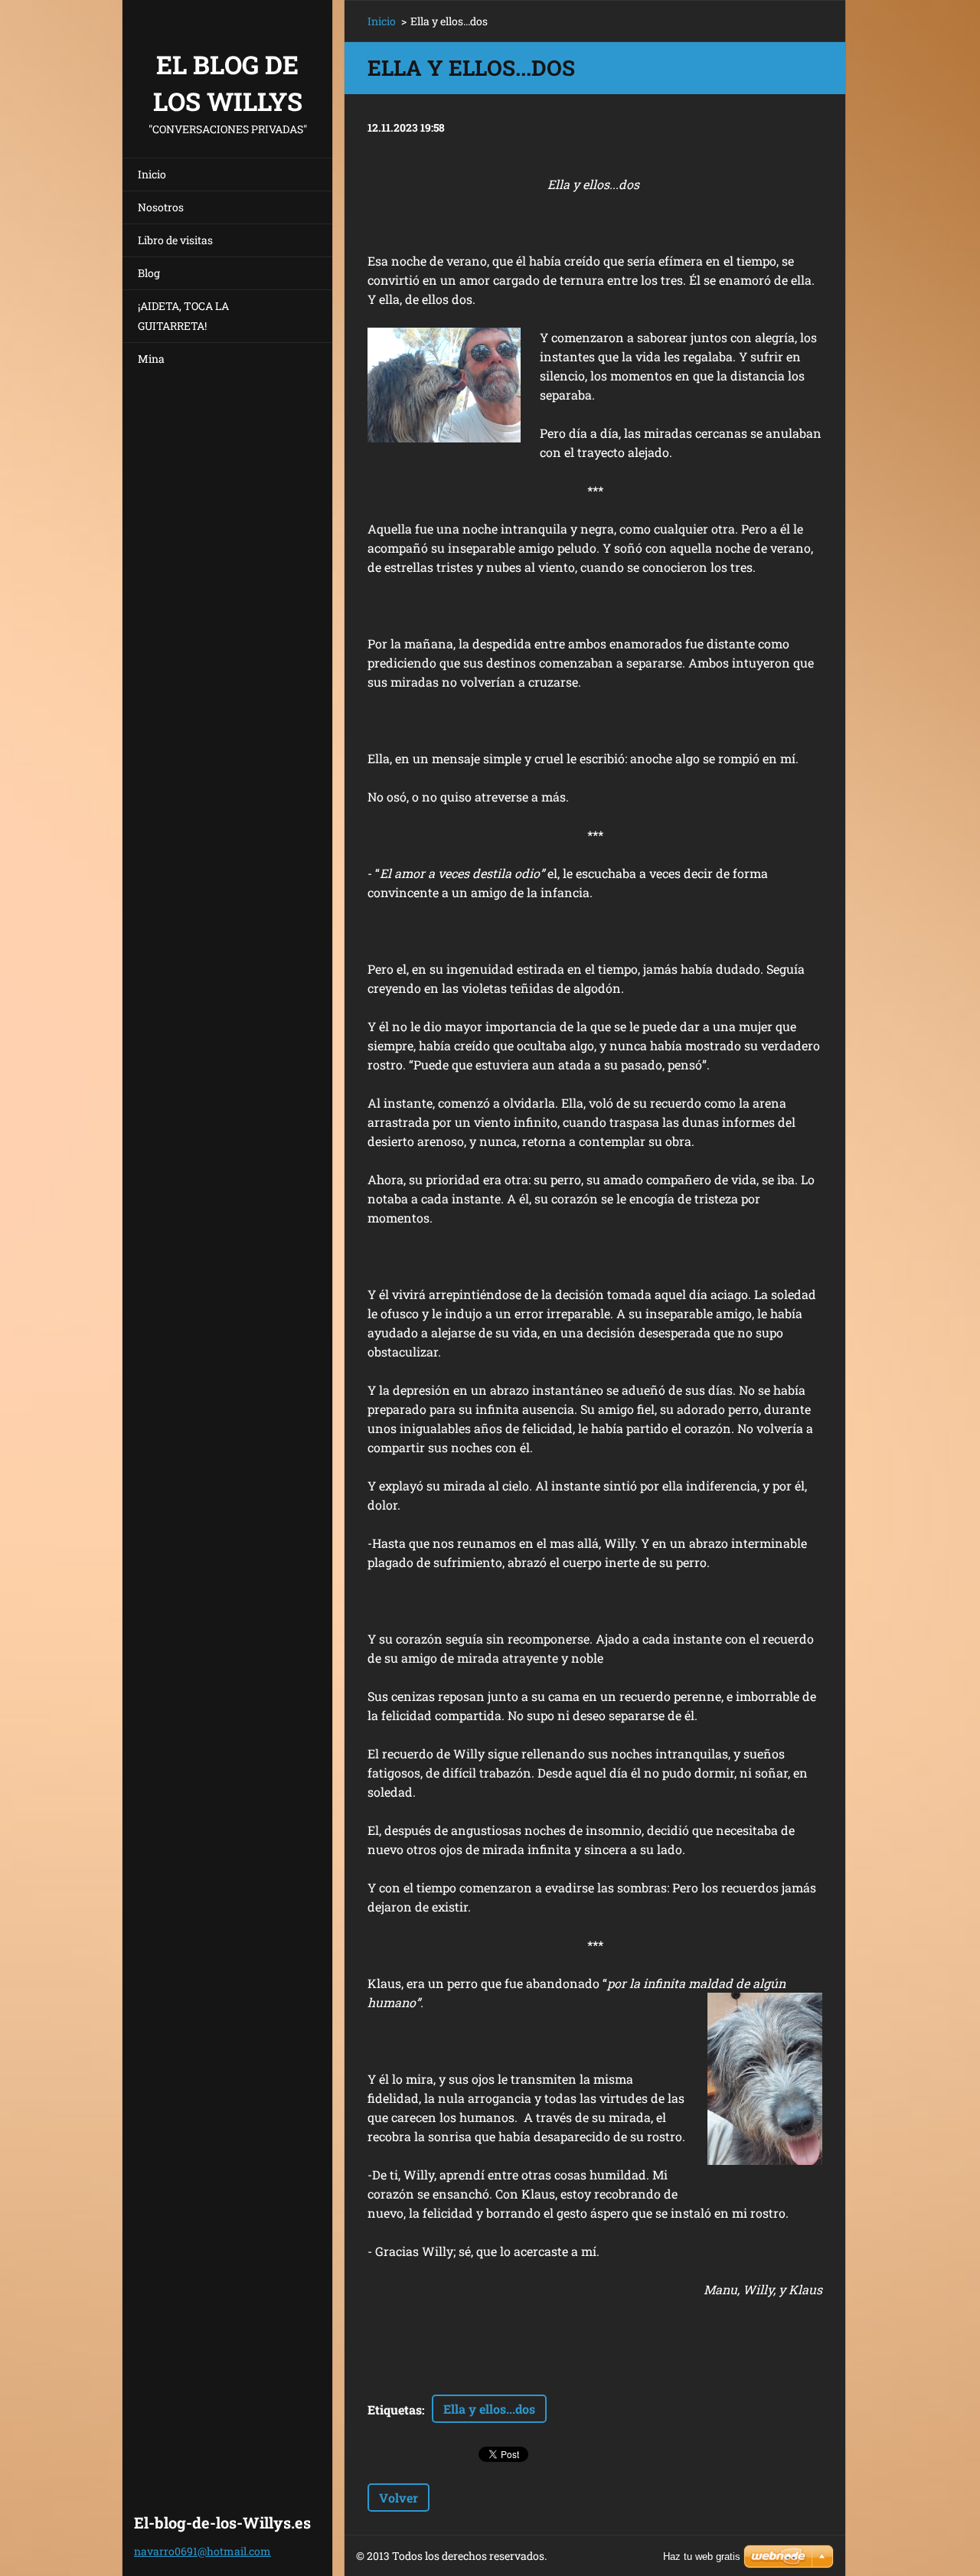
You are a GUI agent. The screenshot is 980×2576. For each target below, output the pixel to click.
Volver (399, 2498)
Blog (149, 273)
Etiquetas (395, 2409)
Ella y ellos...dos (489, 2409)
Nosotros (161, 207)
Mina (151, 359)
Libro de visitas (175, 240)
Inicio (152, 174)
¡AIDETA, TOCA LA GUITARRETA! (183, 316)
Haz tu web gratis (702, 2556)
